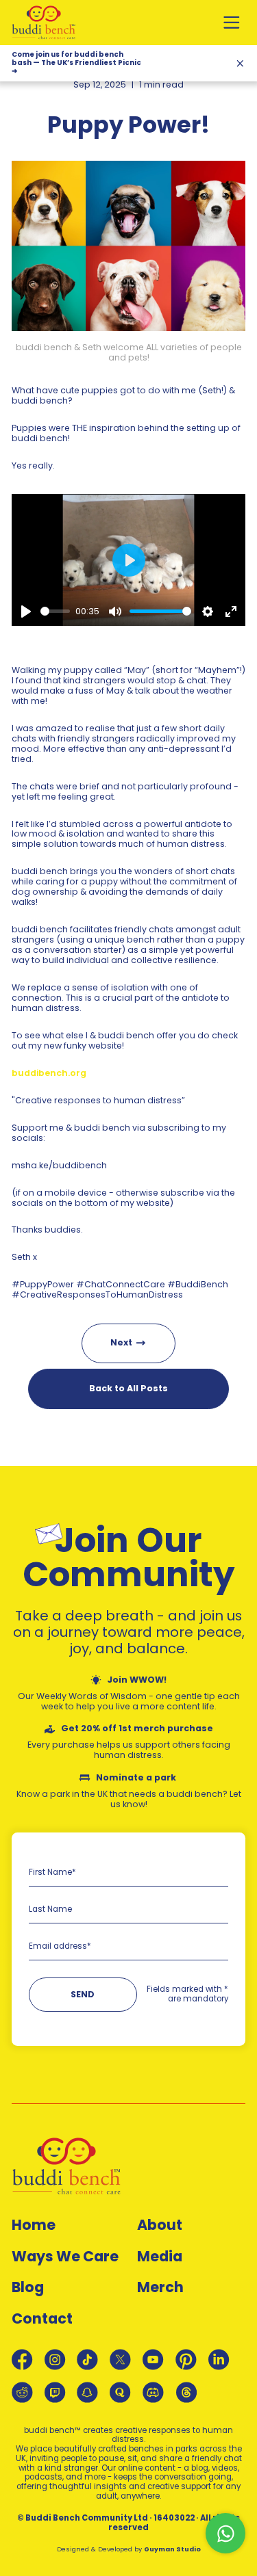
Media (160, 2257)
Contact (42, 2319)
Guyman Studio (172, 2549)
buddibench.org (49, 1073)
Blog (28, 2288)
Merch (160, 2288)
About (160, 2225)
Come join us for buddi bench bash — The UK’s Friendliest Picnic (76, 63)
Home (34, 2225)
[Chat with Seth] (225, 2533)
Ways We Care (65, 2257)
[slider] (56, 611)
